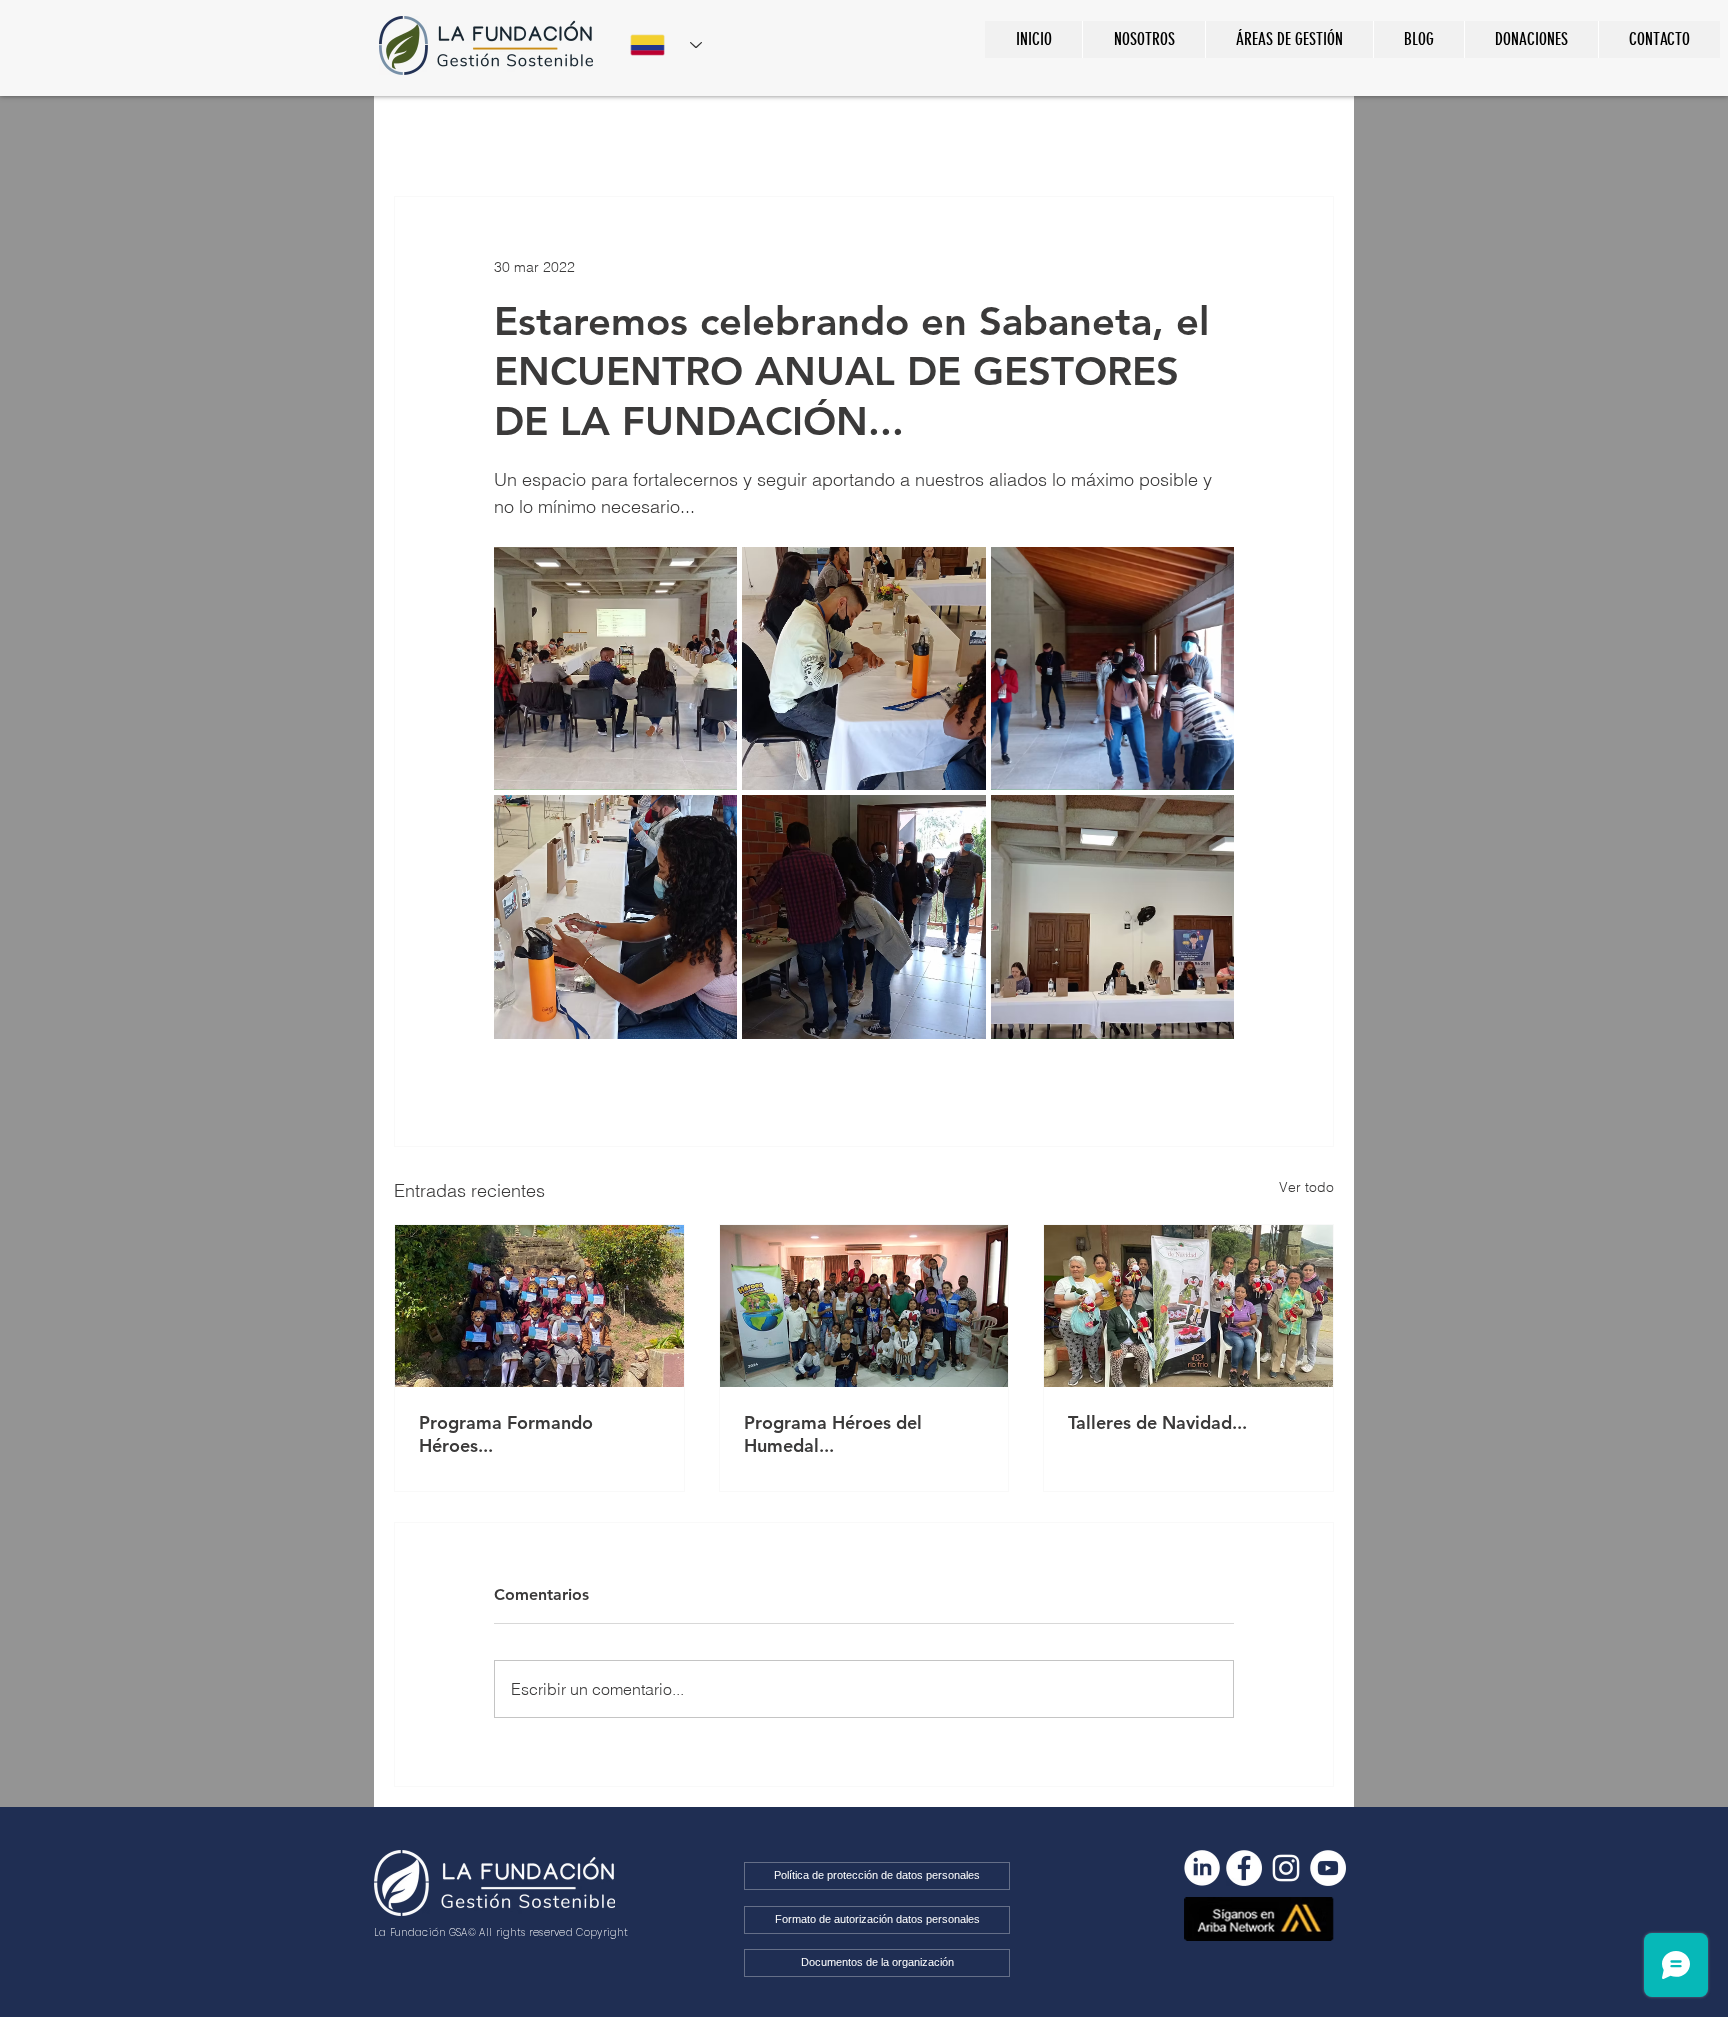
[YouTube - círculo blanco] (1328, 1868)
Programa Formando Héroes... (506, 1434)
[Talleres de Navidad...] (1188, 1306)
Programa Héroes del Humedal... (833, 1434)
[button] (1289, 39)
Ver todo (1306, 1187)
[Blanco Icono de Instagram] (1286, 1868)
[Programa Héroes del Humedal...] (864, 1306)
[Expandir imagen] (615, 668)
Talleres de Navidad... (1157, 1422)
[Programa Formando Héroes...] (539, 1306)
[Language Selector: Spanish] (666, 45)
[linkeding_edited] (1202, 1868)
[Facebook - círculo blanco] (1244, 1868)
